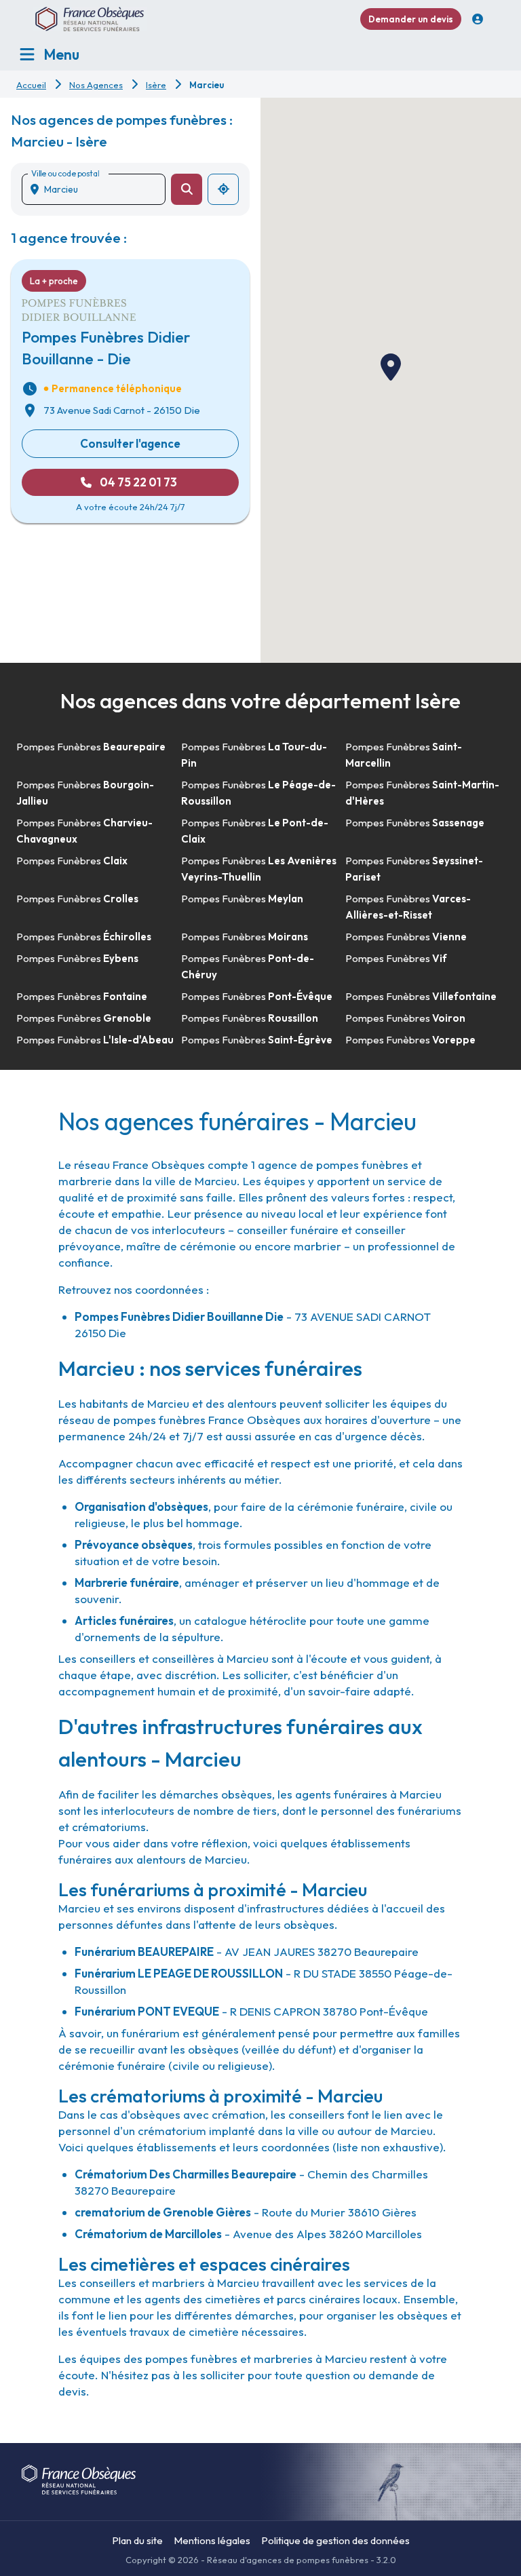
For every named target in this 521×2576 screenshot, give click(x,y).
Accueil (31, 85)
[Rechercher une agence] (187, 189)
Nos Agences (96, 85)
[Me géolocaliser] (223, 189)
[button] (391, 367)
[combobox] (99, 189)
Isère (156, 85)
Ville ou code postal (65, 173)
